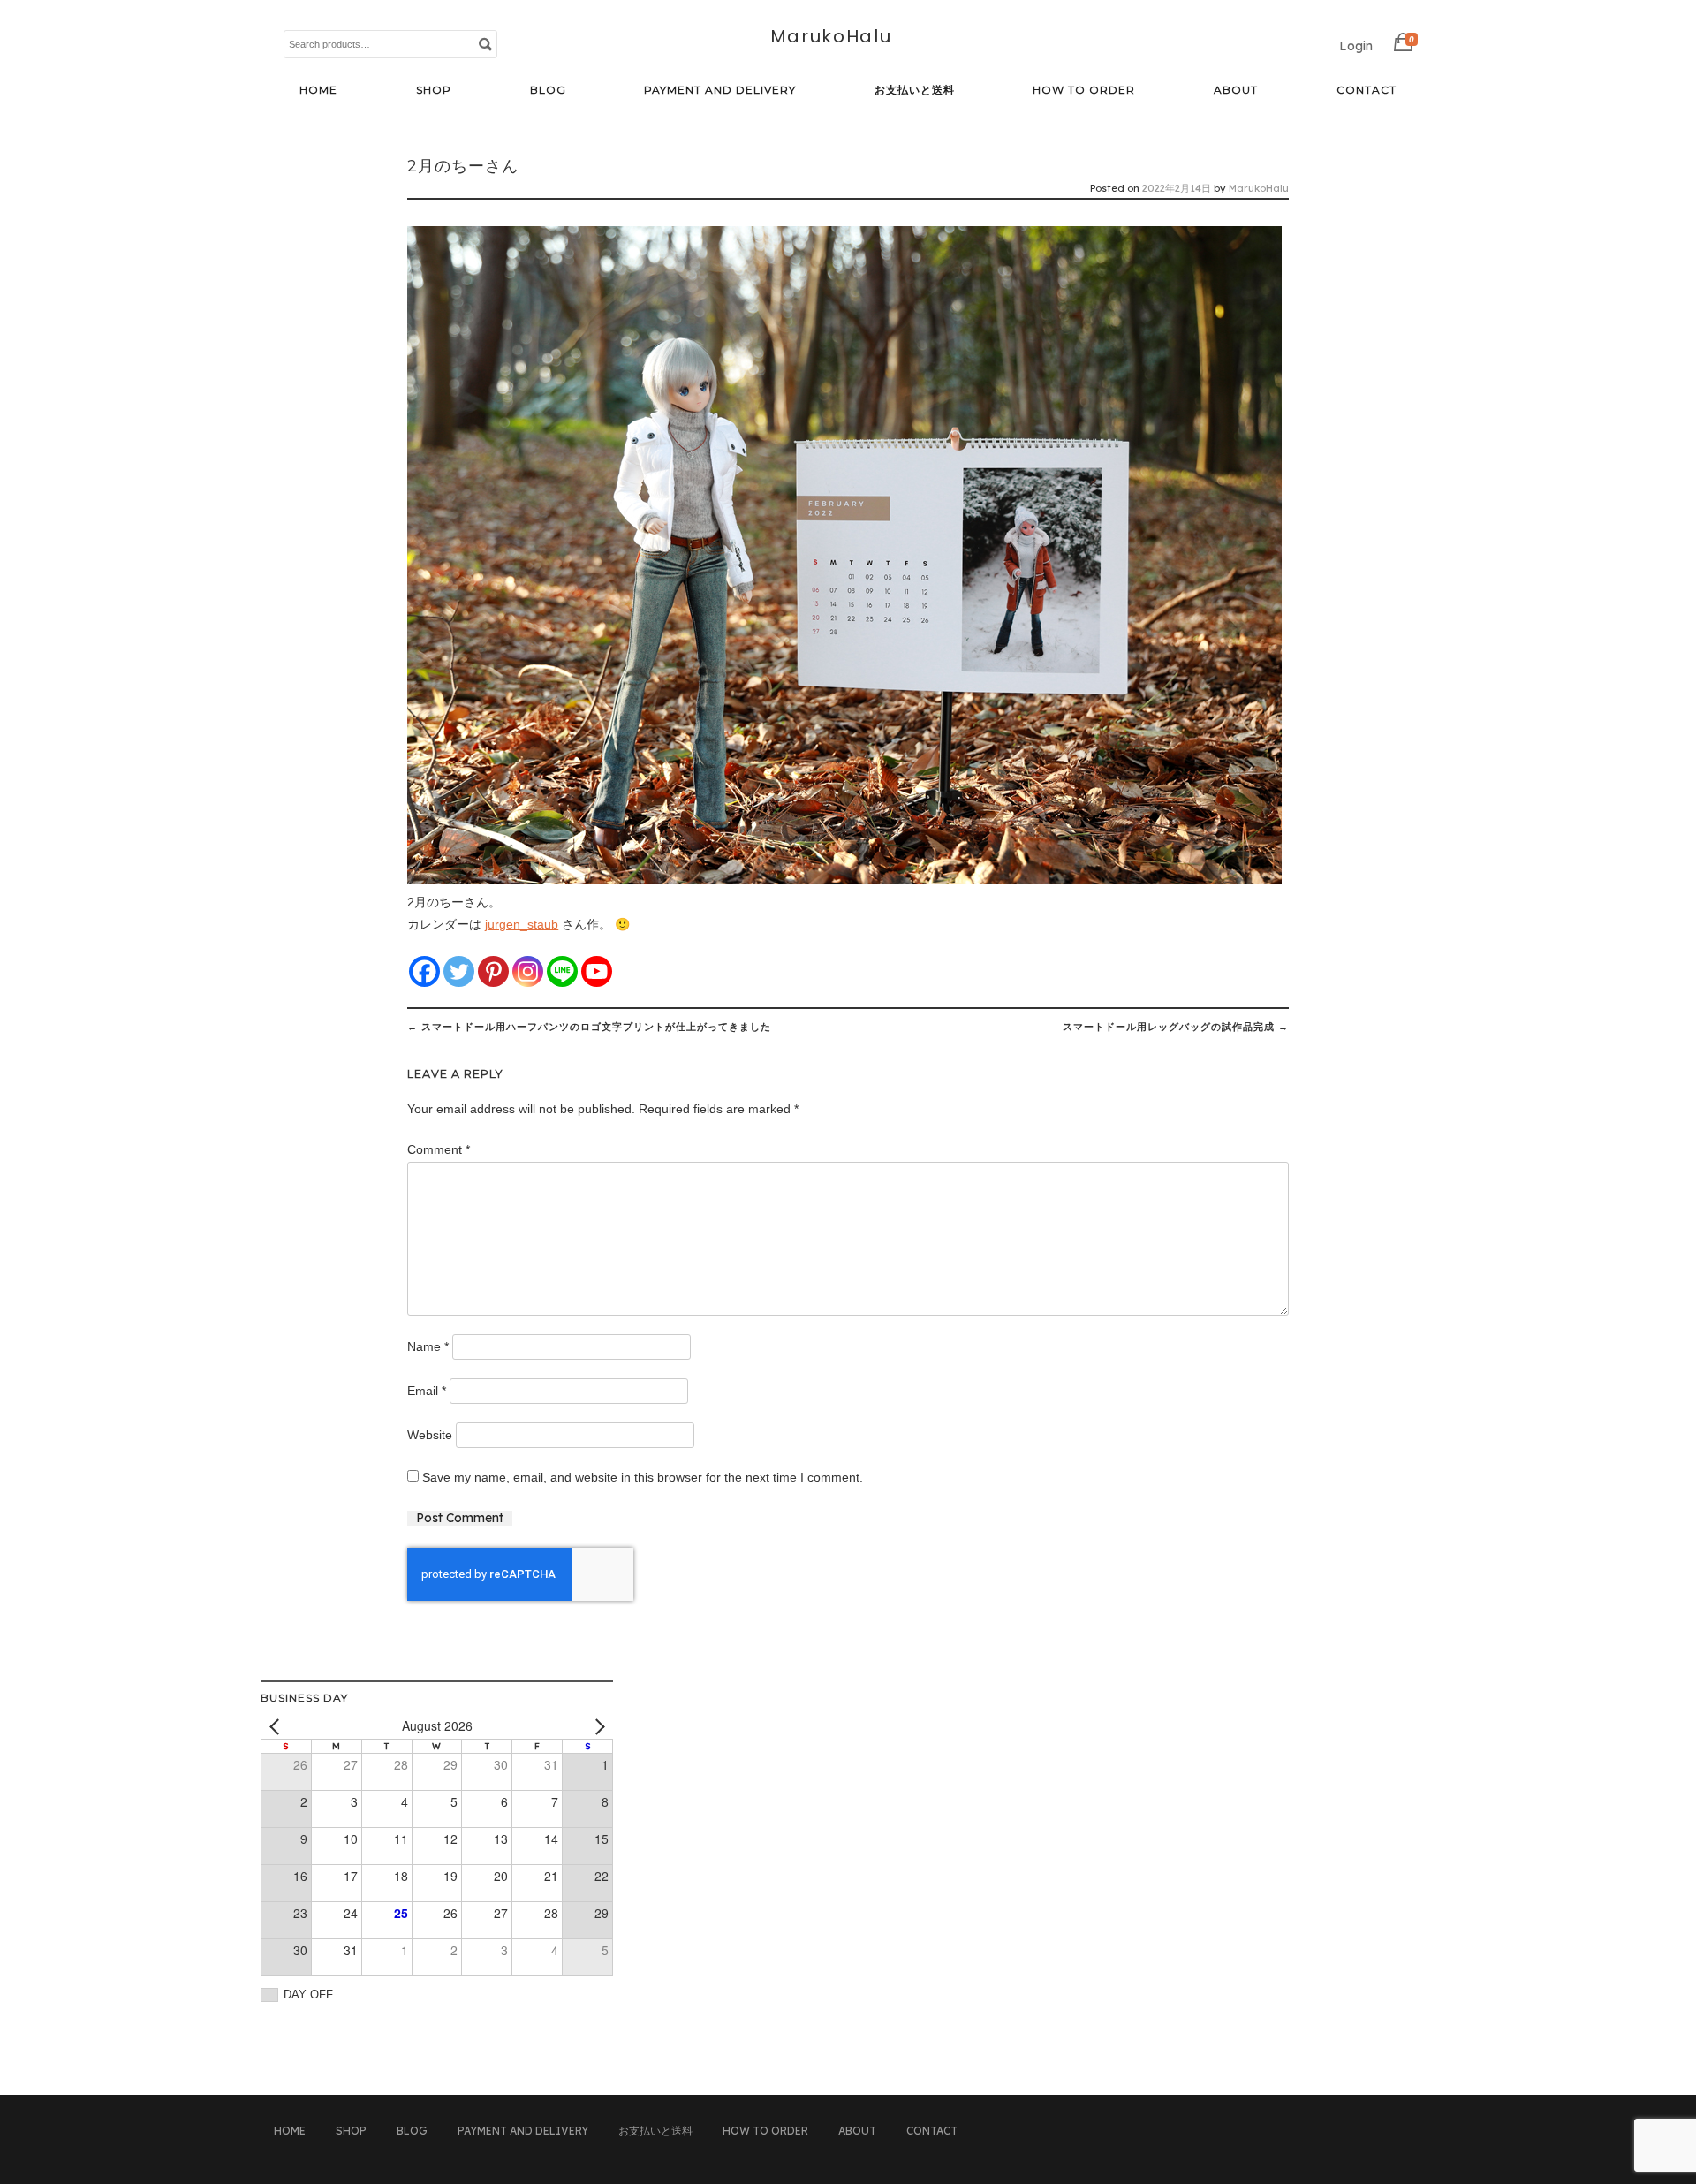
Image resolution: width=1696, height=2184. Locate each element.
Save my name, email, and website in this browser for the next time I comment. (643, 1477)
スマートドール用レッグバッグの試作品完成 (1176, 1027)
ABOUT (1236, 90)
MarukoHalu (831, 36)
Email (427, 1391)
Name (428, 1346)
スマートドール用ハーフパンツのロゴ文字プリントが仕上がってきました (589, 1027)
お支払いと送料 (915, 90)
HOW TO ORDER (1084, 90)
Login (1356, 46)
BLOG (548, 90)
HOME (318, 90)
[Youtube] (597, 971)
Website (430, 1435)
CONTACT (1367, 90)
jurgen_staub (522, 924)
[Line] (562, 971)
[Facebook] (424, 971)
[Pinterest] (493, 971)
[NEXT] (596, 1726)
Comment (439, 1149)
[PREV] (277, 1726)
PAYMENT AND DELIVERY (720, 90)
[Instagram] (528, 971)
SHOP (434, 90)
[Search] (485, 43)
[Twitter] (459, 971)
